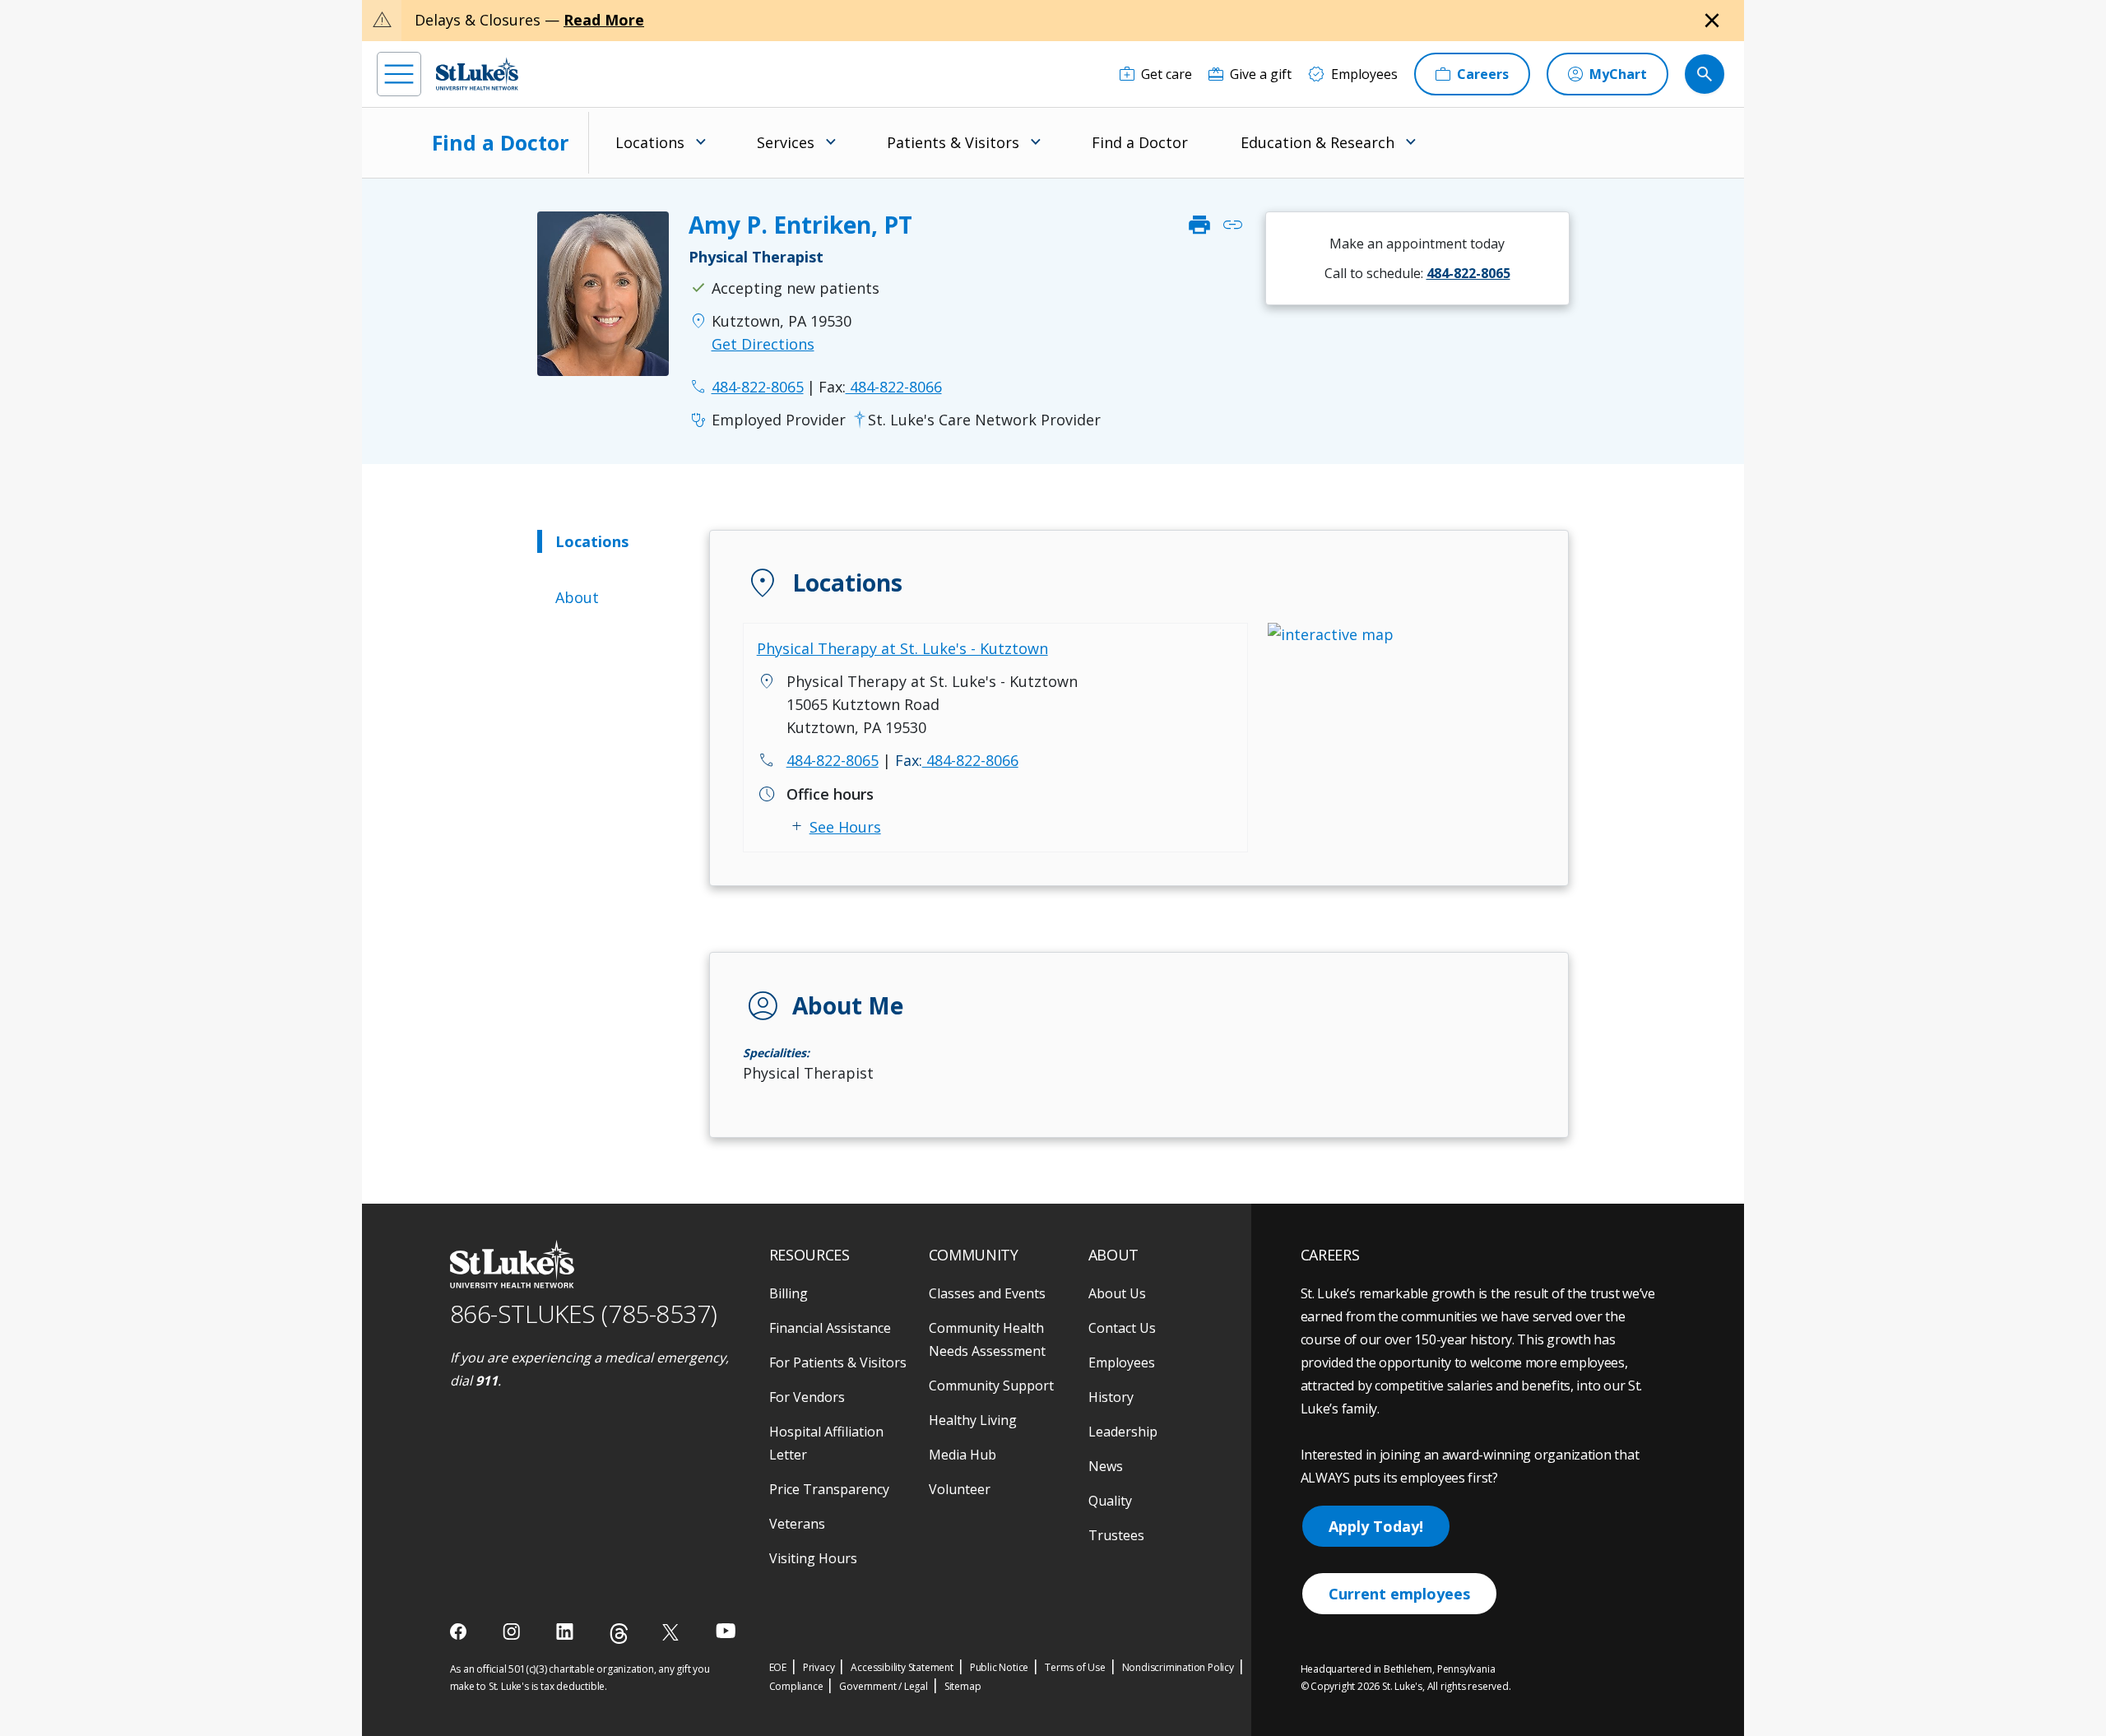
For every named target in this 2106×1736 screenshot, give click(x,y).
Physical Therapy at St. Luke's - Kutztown (902, 648)
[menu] (399, 74)
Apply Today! (1376, 1526)
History (1111, 1397)
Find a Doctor (500, 142)
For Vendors (807, 1397)
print (1199, 225)
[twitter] (673, 1632)
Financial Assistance (830, 1328)
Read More (604, 20)
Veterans (797, 1524)
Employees (1122, 1362)
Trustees (1116, 1535)
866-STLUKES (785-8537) (584, 1314)
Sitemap (963, 1686)
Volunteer (960, 1489)
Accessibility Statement (902, 1667)
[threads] (619, 1634)
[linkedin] (566, 1632)
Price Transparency (829, 1489)
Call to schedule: (1417, 273)
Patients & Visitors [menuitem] (953, 142)
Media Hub (963, 1455)
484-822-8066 (880, 387)
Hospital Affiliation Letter (826, 1443)
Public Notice (999, 1667)
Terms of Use (1075, 1667)
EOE (778, 1667)
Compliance (796, 1686)
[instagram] (513, 1632)
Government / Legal (883, 1686)
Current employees (1399, 1594)
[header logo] (477, 74)
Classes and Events (987, 1293)
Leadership (1123, 1432)
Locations (592, 541)
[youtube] (726, 1630)
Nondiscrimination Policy (1178, 1667)
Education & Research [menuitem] (1317, 142)
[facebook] (460, 1632)
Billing (789, 1293)
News (1106, 1466)
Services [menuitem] (786, 142)
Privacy (819, 1667)
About (577, 597)
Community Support (991, 1386)
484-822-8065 (833, 760)
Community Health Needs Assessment (987, 1339)
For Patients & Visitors (838, 1362)
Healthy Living (973, 1420)
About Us (1117, 1293)
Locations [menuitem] (650, 142)
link (1232, 225)
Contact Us (1122, 1328)
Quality (1110, 1501)
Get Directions (763, 344)
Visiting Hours (813, 1558)
